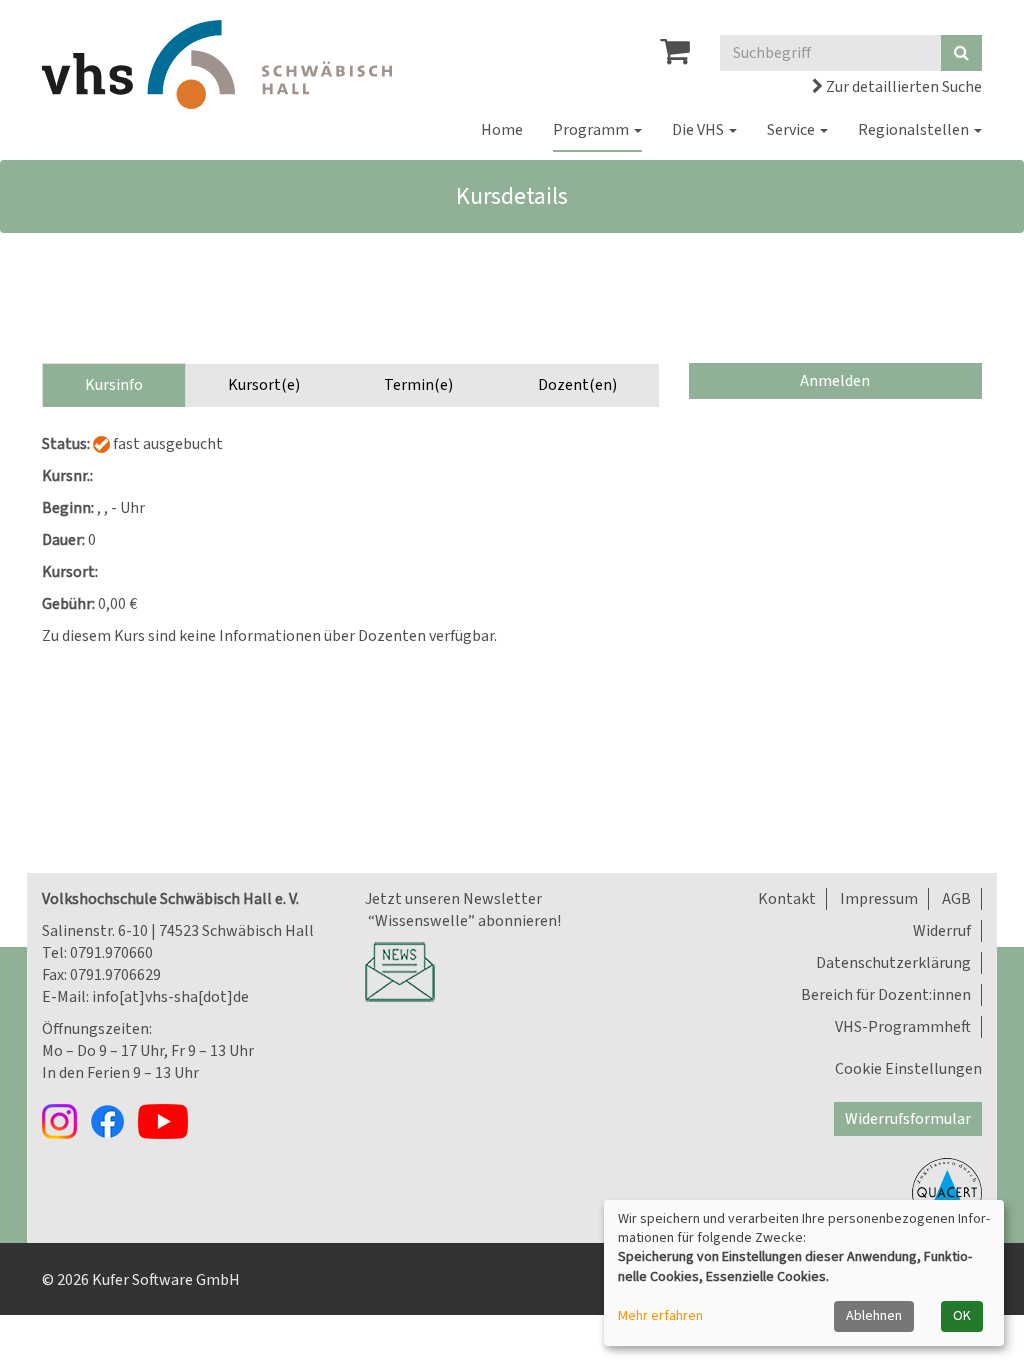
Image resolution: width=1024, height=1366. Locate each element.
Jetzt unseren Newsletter (453, 899)
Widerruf (942, 931)
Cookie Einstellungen (908, 1069)
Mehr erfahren (660, 1316)
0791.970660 (111, 953)
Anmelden (835, 381)
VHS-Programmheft (903, 1027)
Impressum (879, 899)
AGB (956, 899)
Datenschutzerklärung (893, 963)
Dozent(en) (577, 385)
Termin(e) (418, 385)
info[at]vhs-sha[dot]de (170, 997)
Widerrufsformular (908, 1119)
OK (962, 1316)
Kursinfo (114, 385)
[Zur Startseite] (217, 64)
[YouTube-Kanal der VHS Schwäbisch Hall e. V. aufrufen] (168, 1120)
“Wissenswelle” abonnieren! (463, 921)
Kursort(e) (264, 385)
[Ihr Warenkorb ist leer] (675, 57)
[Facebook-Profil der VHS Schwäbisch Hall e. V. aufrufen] (114, 1120)
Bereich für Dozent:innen (886, 995)
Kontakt (787, 899)
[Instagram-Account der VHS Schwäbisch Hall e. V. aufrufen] (66, 1120)
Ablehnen (874, 1316)
